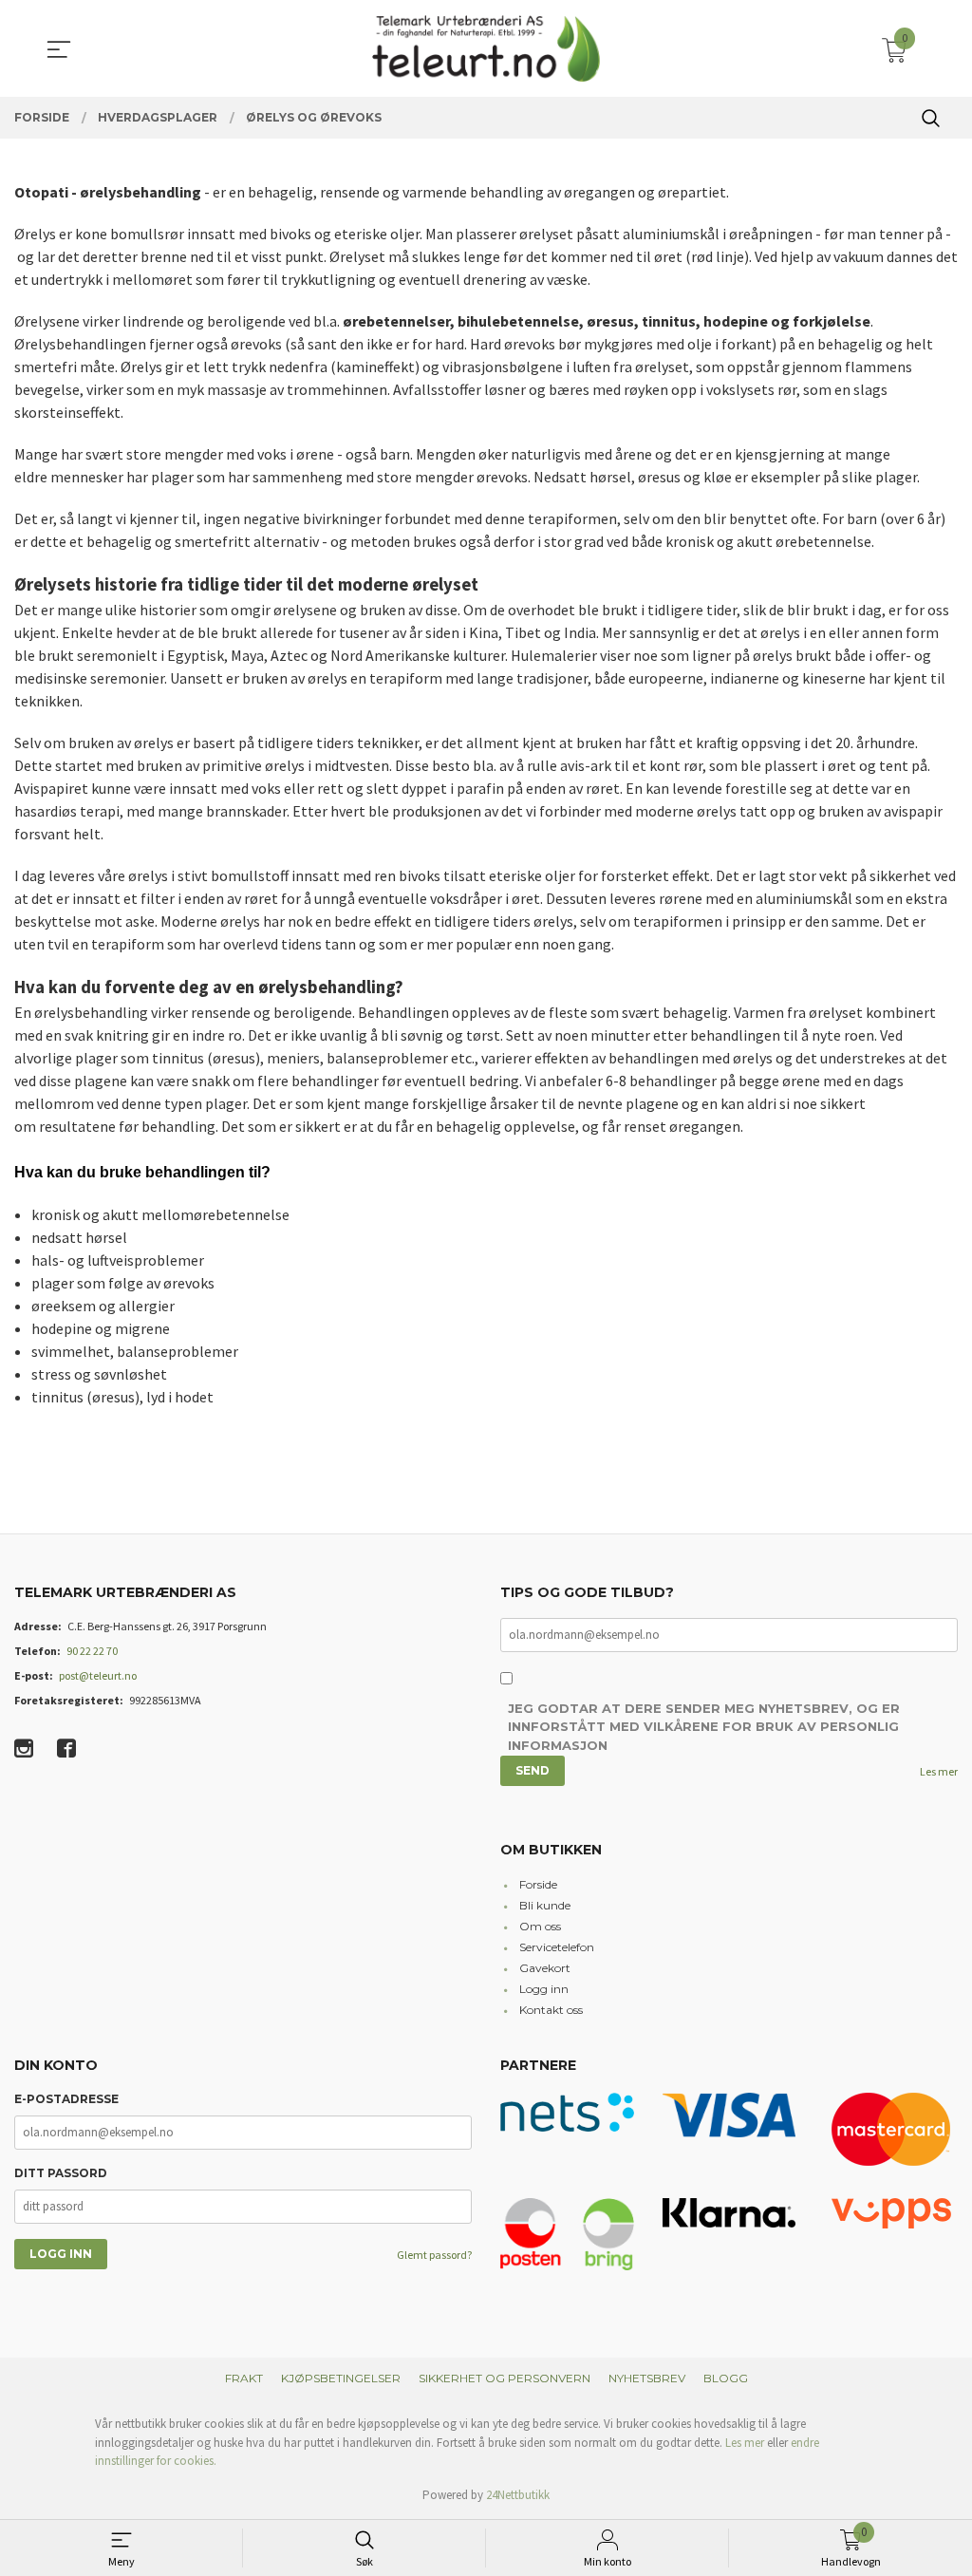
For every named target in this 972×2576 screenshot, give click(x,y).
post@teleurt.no (98, 1675)
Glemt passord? (434, 2255)
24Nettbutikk (518, 2495)
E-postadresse (66, 2099)
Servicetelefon (557, 1947)
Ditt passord (61, 2173)
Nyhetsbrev (647, 2378)
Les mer (939, 1771)
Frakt (244, 2378)
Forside (538, 1884)
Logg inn (544, 1989)
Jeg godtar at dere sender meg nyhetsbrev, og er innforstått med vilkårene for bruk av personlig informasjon (704, 1727)
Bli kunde (545, 1905)
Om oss (540, 1926)
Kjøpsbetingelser (341, 2378)
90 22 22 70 (92, 1651)
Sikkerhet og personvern (505, 2378)
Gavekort (545, 1968)
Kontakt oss (551, 2010)
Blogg (726, 2378)
